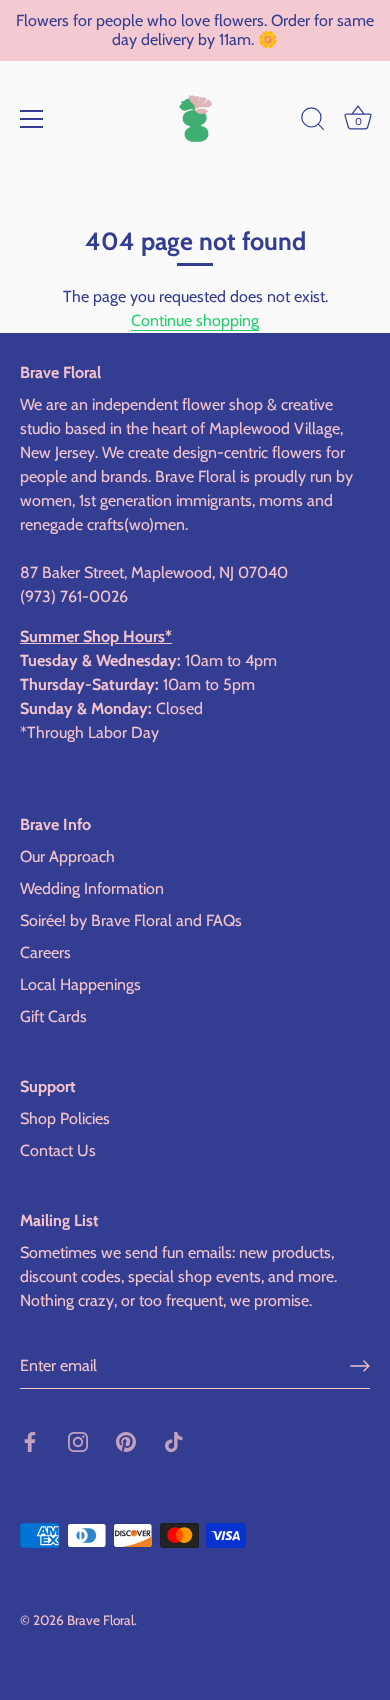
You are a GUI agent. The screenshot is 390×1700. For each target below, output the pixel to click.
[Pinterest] (126, 1440)
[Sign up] (360, 1366)
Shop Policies (65, 1118)
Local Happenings (80, 984)
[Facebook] (30, 1440)
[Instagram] (78, 1440)
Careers (45, 952)
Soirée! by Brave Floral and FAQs (131, 920)
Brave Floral (100, 1620)
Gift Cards (53, 1016)
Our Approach (67, 856)
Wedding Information (92, 888)
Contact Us (58, 1150)
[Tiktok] (174, 1440)
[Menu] (32, 119)
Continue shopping (195, 320)
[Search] (313, 122)
